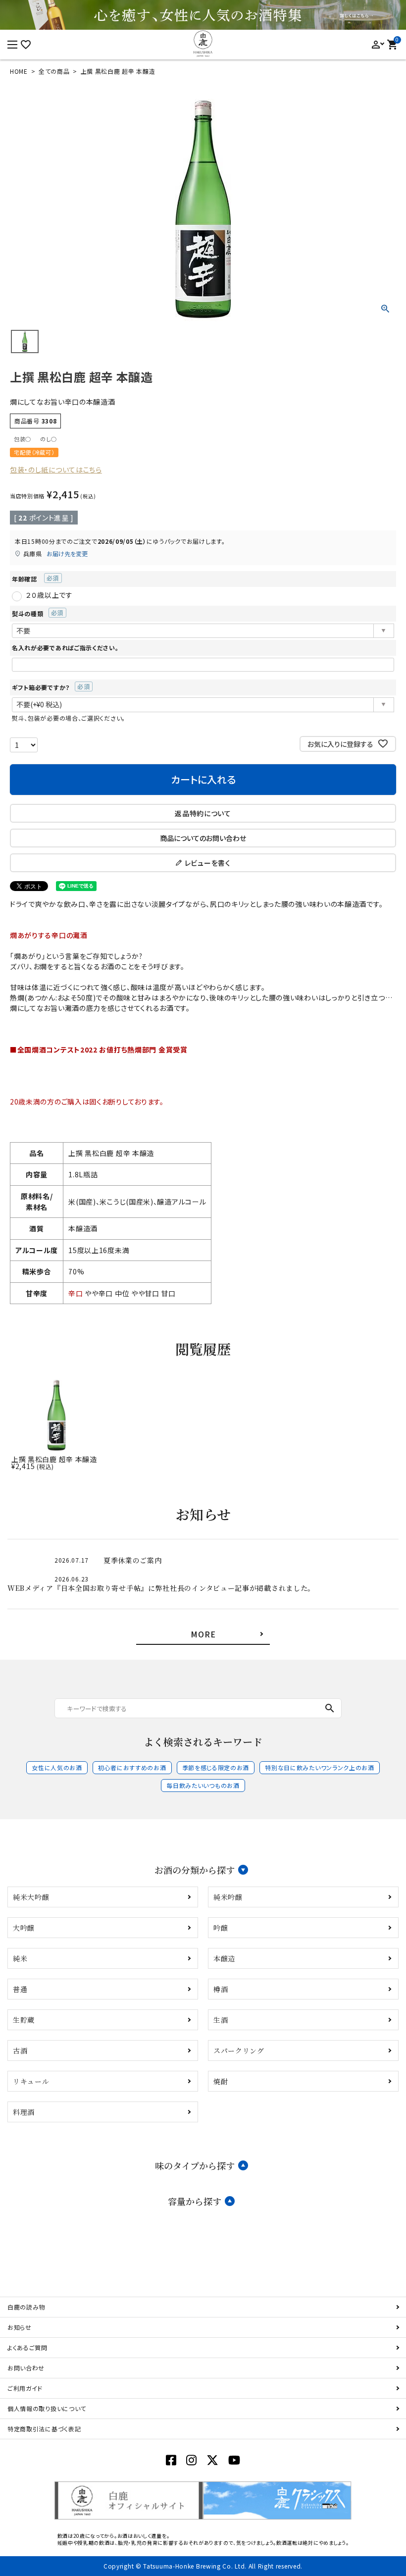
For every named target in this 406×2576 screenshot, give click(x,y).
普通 (20, 1989)
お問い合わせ (26, 2368)
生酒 (221, 2020)
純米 (20, 1958)
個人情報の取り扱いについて (47, 2408)
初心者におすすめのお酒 (132, 1767)
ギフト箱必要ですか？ (48, 687)
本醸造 (224, 1958)
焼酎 (221, 2081)
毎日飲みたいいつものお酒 (203, 1785)
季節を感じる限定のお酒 (216, 1767)
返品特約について (203, 813)
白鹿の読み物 (26, 2307)
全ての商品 (54, 71)
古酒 (20, 2050)
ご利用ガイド (25, 2388)
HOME (19, 71)
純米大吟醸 (31, 1897)
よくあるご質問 (27, 2347)
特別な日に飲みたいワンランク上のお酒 (320, 1767)
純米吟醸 (228, 1897)
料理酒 (24, 2112)
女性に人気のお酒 (57, 1767)
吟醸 (221, 1928)
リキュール (31, 2081)
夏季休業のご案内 (133, 1560)
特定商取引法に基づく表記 (44, 2429)
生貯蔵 (24, 2020)
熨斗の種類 (35, 613)
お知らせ (20, 2327)
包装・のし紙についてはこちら (56, 470)
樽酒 (221, 1989)
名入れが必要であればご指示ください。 (65, 648)
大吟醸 (24, 1928)
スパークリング (239, 2050)
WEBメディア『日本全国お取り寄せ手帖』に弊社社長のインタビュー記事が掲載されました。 (161, 1588)
